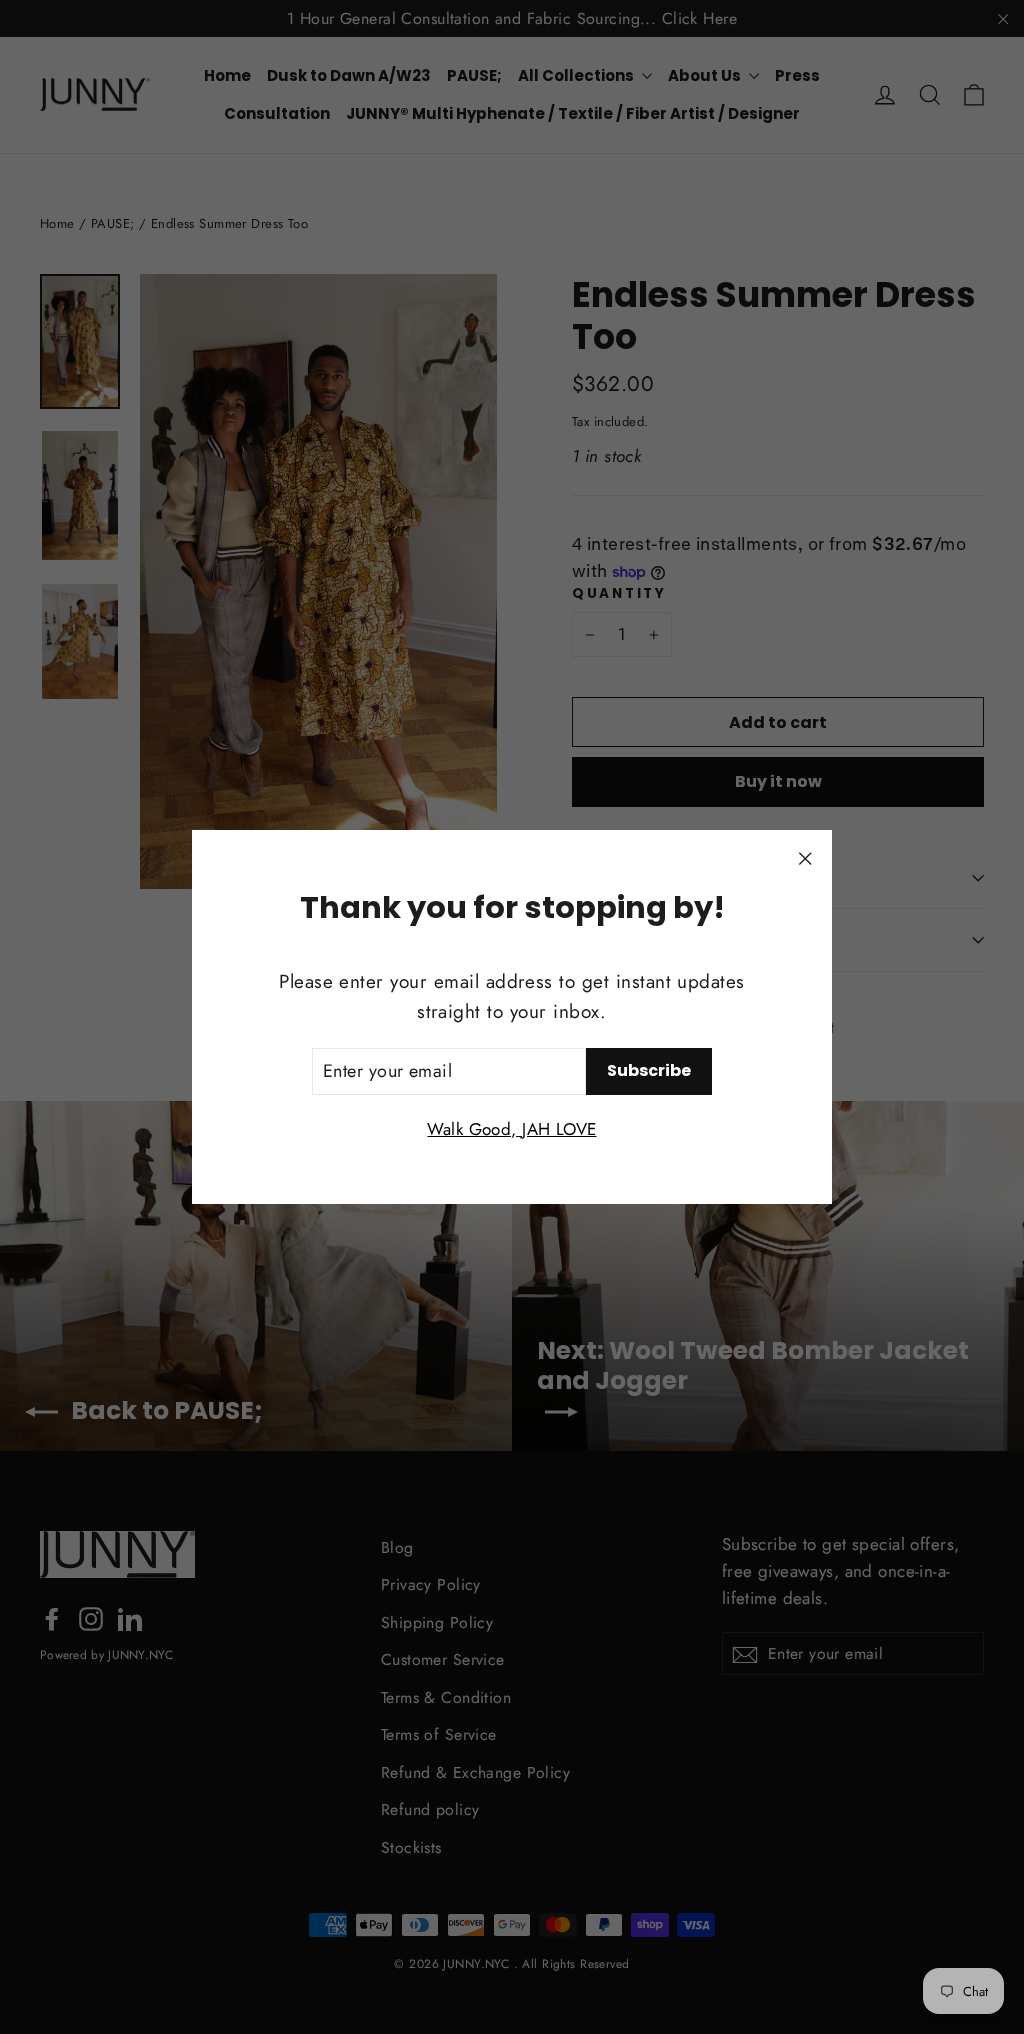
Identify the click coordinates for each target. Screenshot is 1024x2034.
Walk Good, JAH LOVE (511, 1129)
